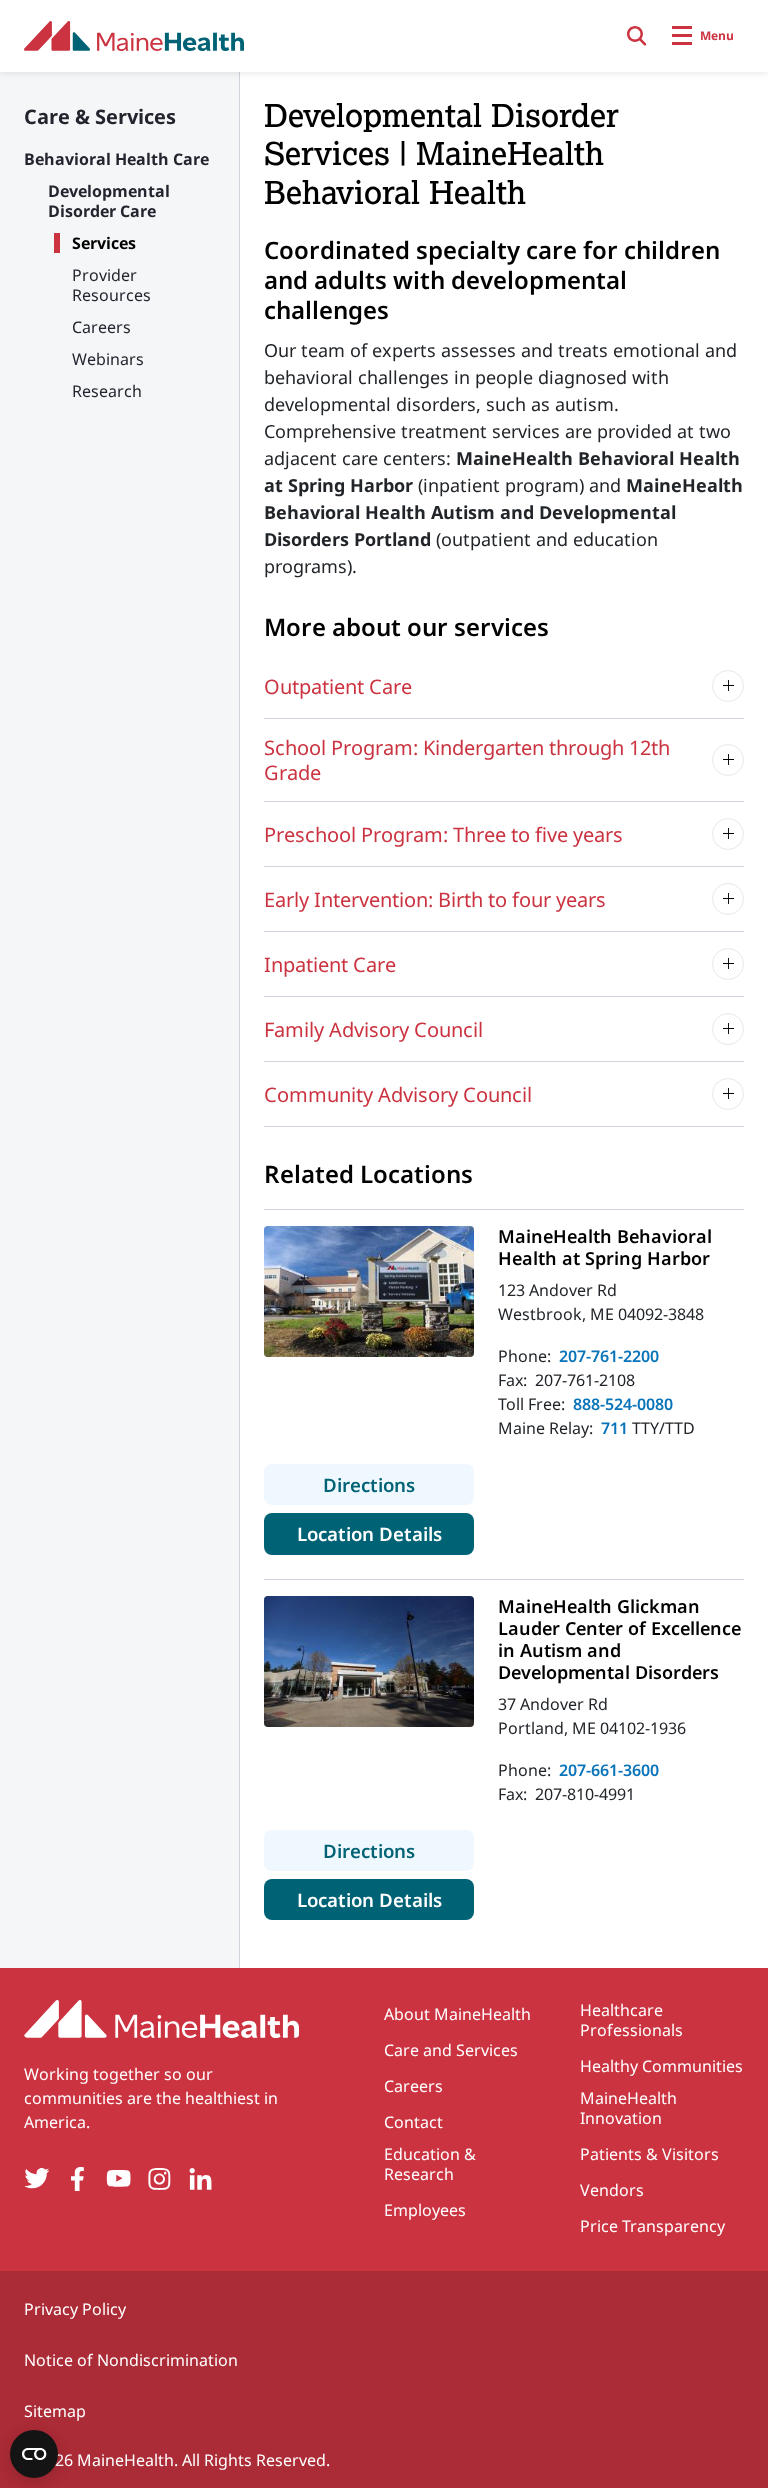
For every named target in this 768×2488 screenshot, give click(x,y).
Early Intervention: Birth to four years (435, 899)
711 (614, 1428)
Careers (101, 327)
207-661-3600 (609, 1770)
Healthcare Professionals (631, 2020)
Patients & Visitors (649, 2154)
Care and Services (451, 2050)
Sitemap (55, 2411)
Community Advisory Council (398, 1094)
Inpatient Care (330, 964)
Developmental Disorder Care (109, 201)
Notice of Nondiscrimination (131, 2360)
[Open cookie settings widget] (34, 2454)
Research (107, 391)
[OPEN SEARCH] (637, 36)
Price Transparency (652, 2226)
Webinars (108, 359)
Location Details (385, 1533)
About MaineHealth (457, 2014)
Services (104, 243)
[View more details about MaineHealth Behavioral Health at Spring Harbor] (369, 1291)
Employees (425, 2210)
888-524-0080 (623, 1404)
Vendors (612, 2190)
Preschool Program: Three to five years (443, 834)
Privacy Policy (75, 2309)
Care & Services (100, 116)
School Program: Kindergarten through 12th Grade (467, 760)
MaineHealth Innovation (628, 2108)
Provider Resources (111, 285)
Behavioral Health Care (116, 159)
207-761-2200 (609, 1356)
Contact (413, 2122)
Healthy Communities (661, 2066)
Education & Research (430, 2164)
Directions (398, 1484)
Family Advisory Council (373, 1029)
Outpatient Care (338, 686)
